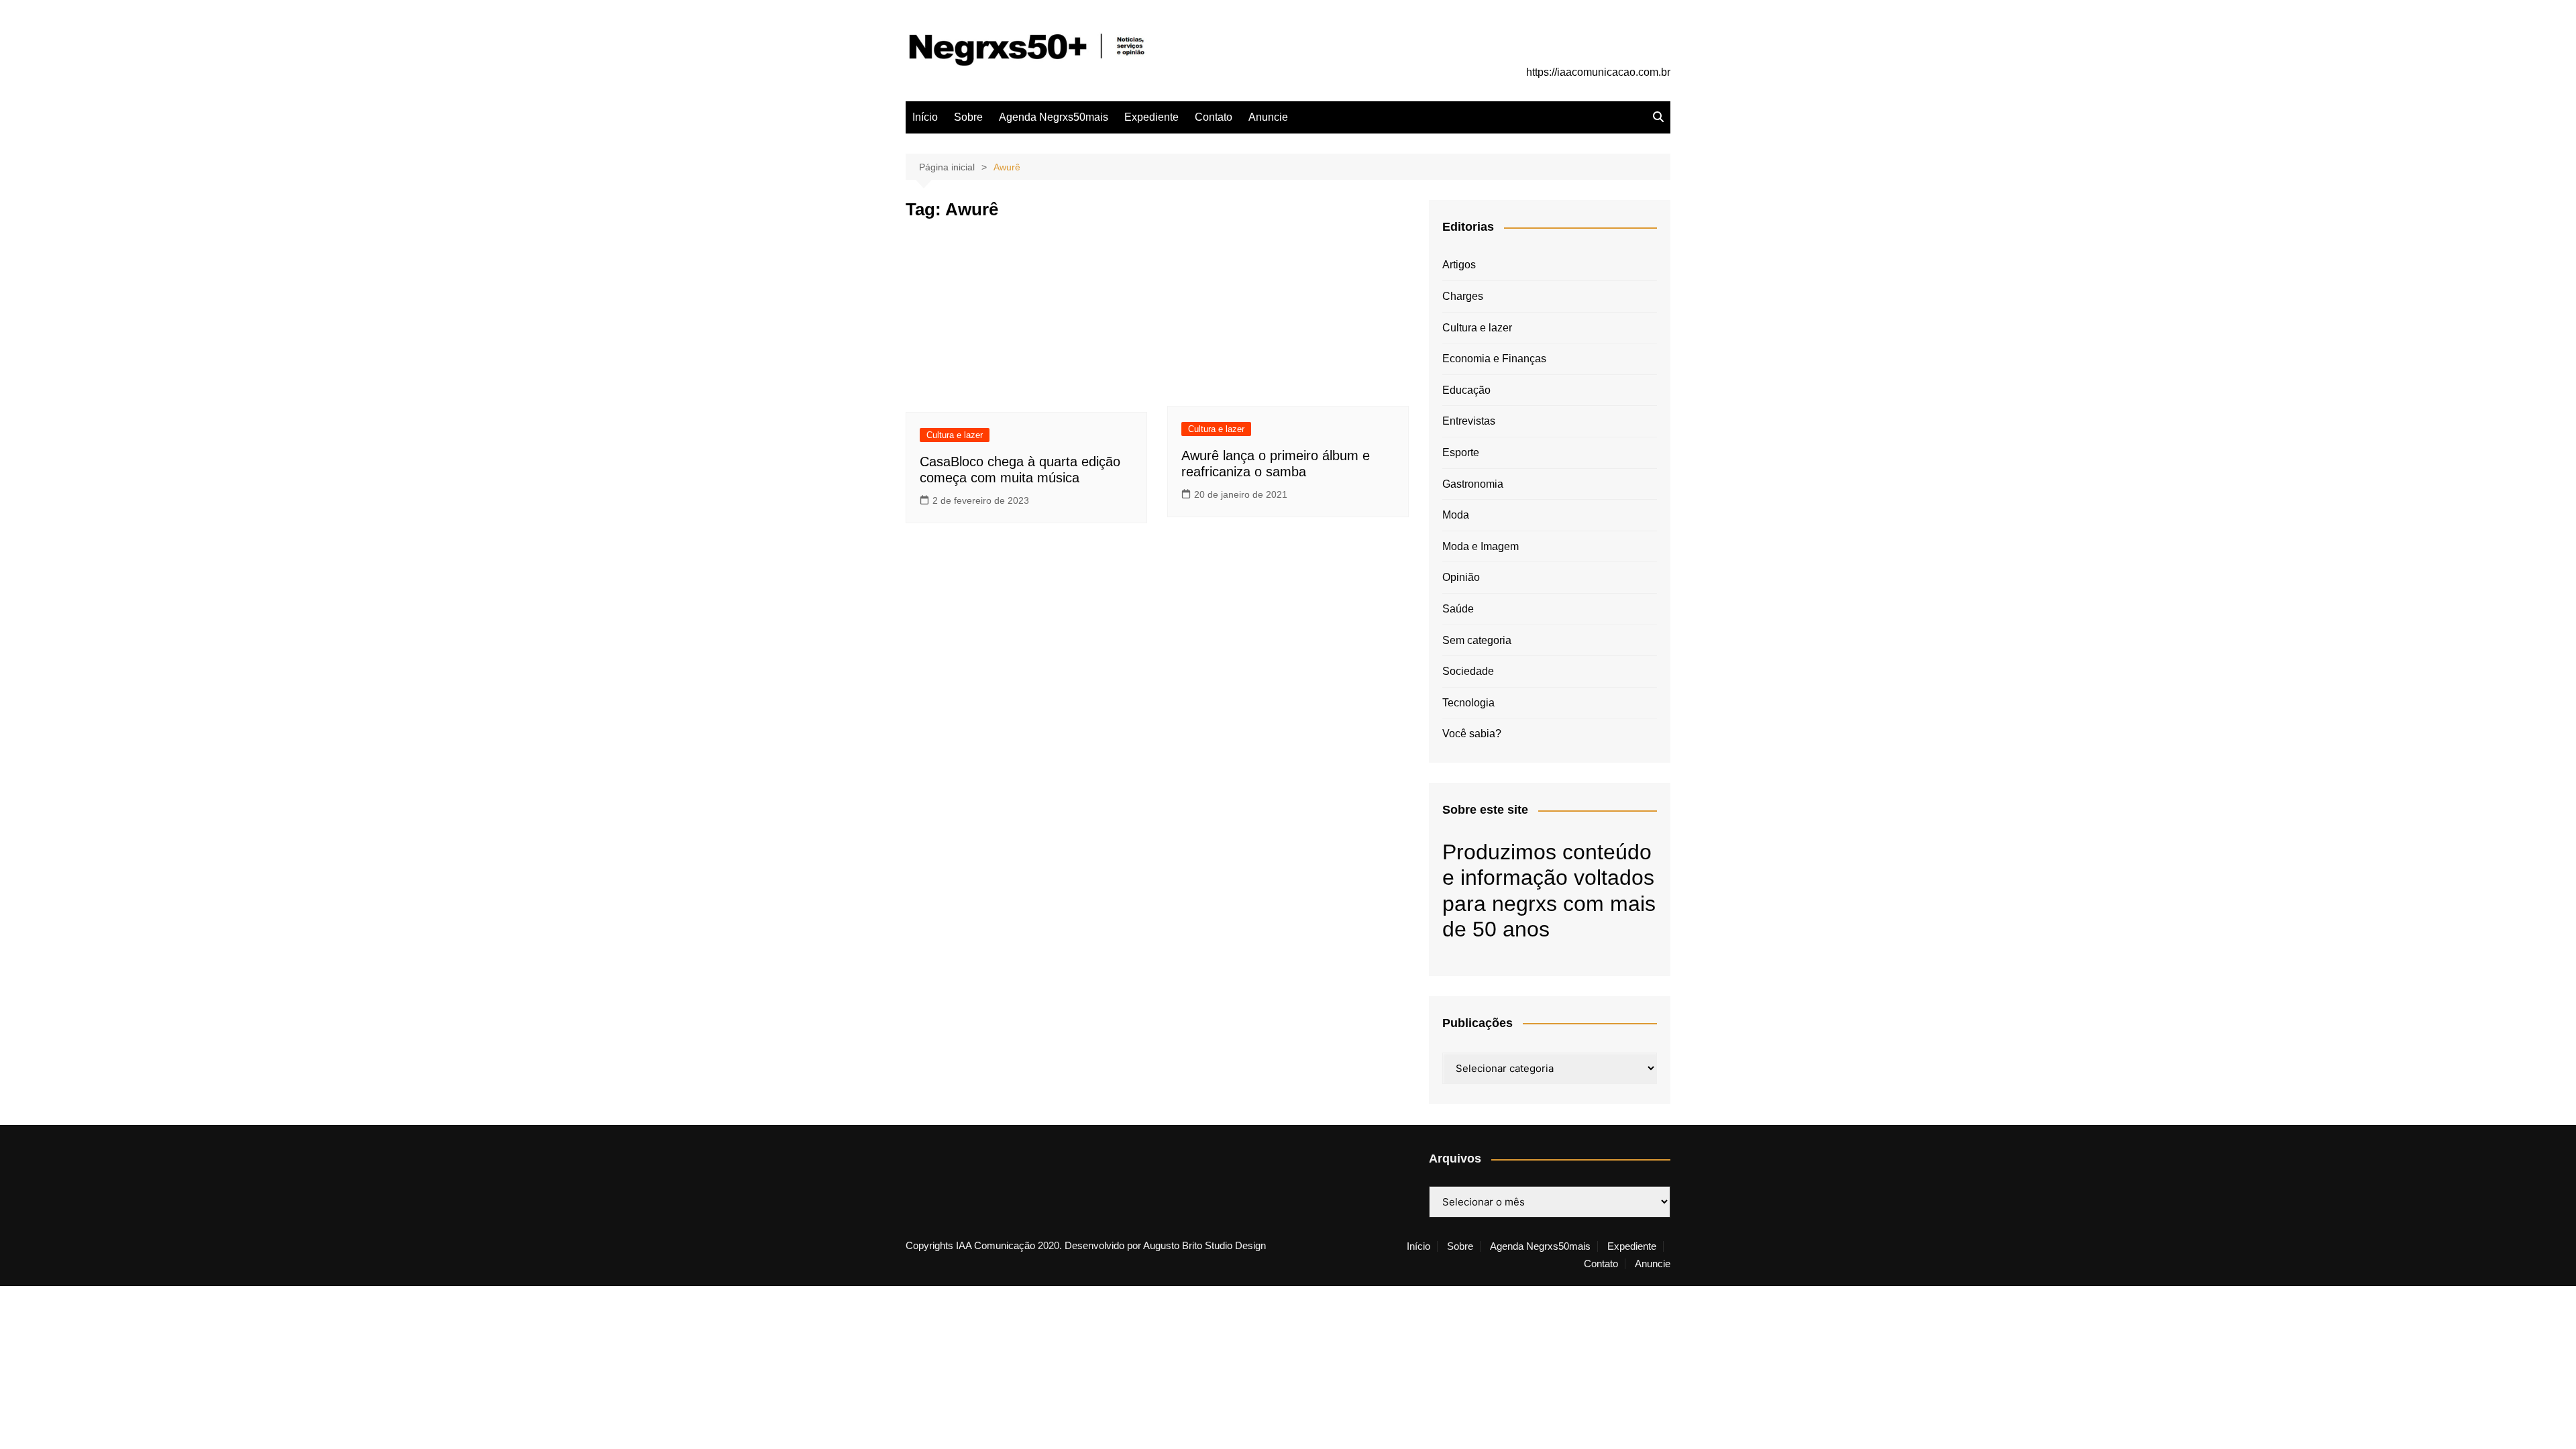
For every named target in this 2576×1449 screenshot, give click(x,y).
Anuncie (1268, 117)
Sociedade (1468, 671)
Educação (1466, 390)
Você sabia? (1472, 734)
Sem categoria (1477, 640)
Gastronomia (1473, 484)
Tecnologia (1468, 703)
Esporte (1461, 452)
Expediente (1151, 117)
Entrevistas (1469, 421)
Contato (1214, 117)
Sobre (968, 117)
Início (925, 117)
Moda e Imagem (1481, 546)
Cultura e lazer (955, 435)
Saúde (1458, 609)
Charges (1463, 296)
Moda (1456, 515)
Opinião (1461, 577)
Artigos (1459, 265)
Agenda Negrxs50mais (1054, 117)
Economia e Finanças (1494, 359)
